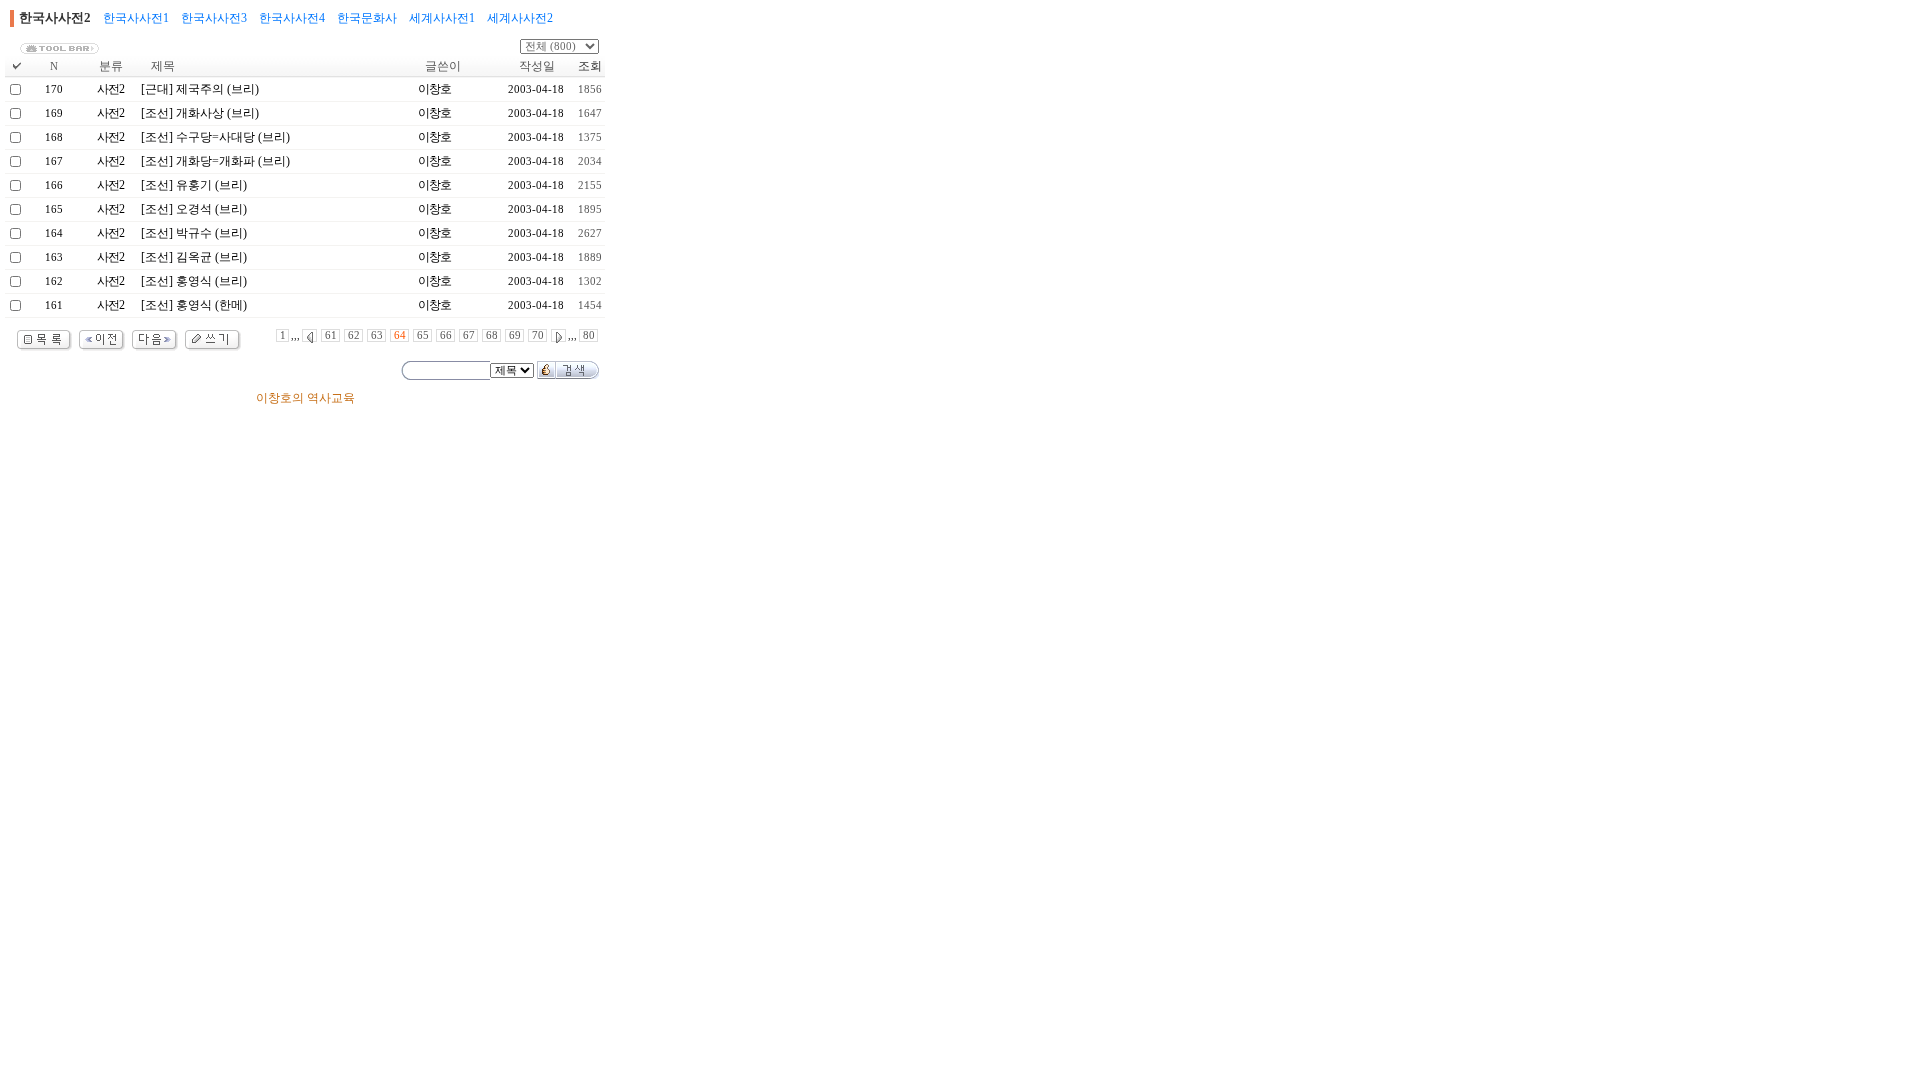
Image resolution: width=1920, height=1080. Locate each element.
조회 (590, 66)
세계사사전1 (442, 18)
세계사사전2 (520, 18)
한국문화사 (367, 18)
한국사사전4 (292, 18)
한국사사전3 (214, 18)
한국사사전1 (136, 18)
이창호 (434, 89)
